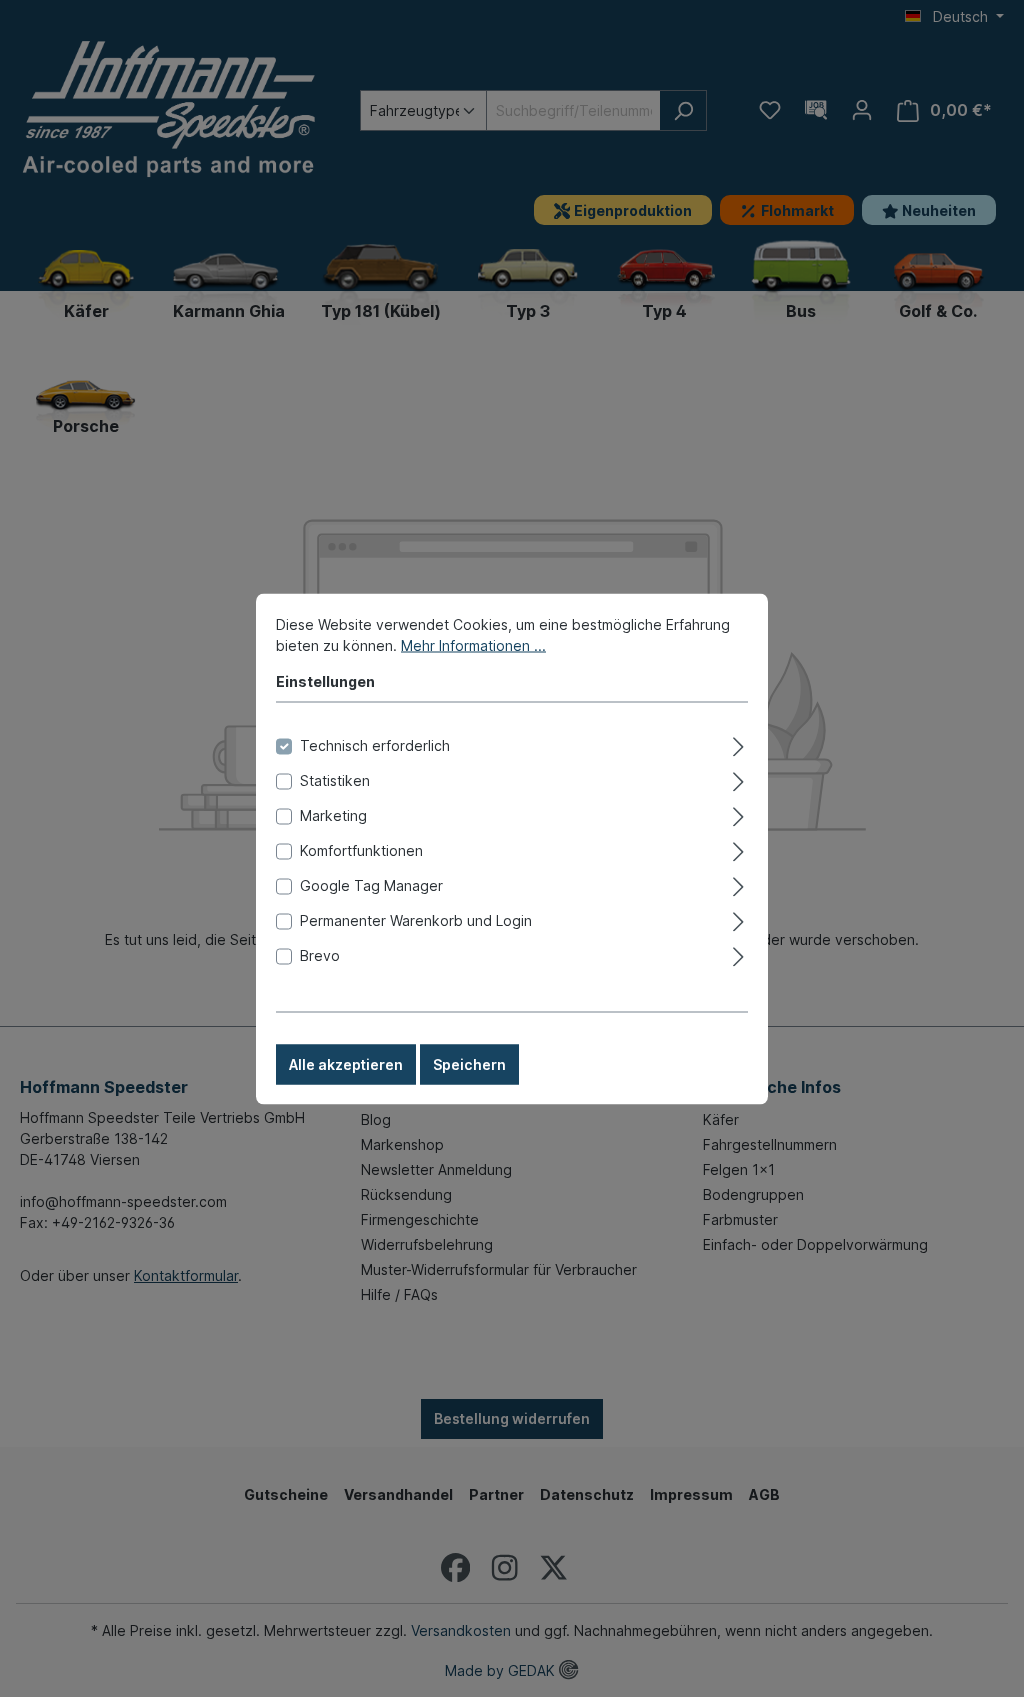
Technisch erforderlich (375, 744)
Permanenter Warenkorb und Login (416, 919)
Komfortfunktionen (361, 849)
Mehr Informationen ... (473, 644)
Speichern (469, 1063)
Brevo (320, 954)
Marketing (333, 814)
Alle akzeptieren (346, 1063)
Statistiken (335, 779)
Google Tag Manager (371, 884)
